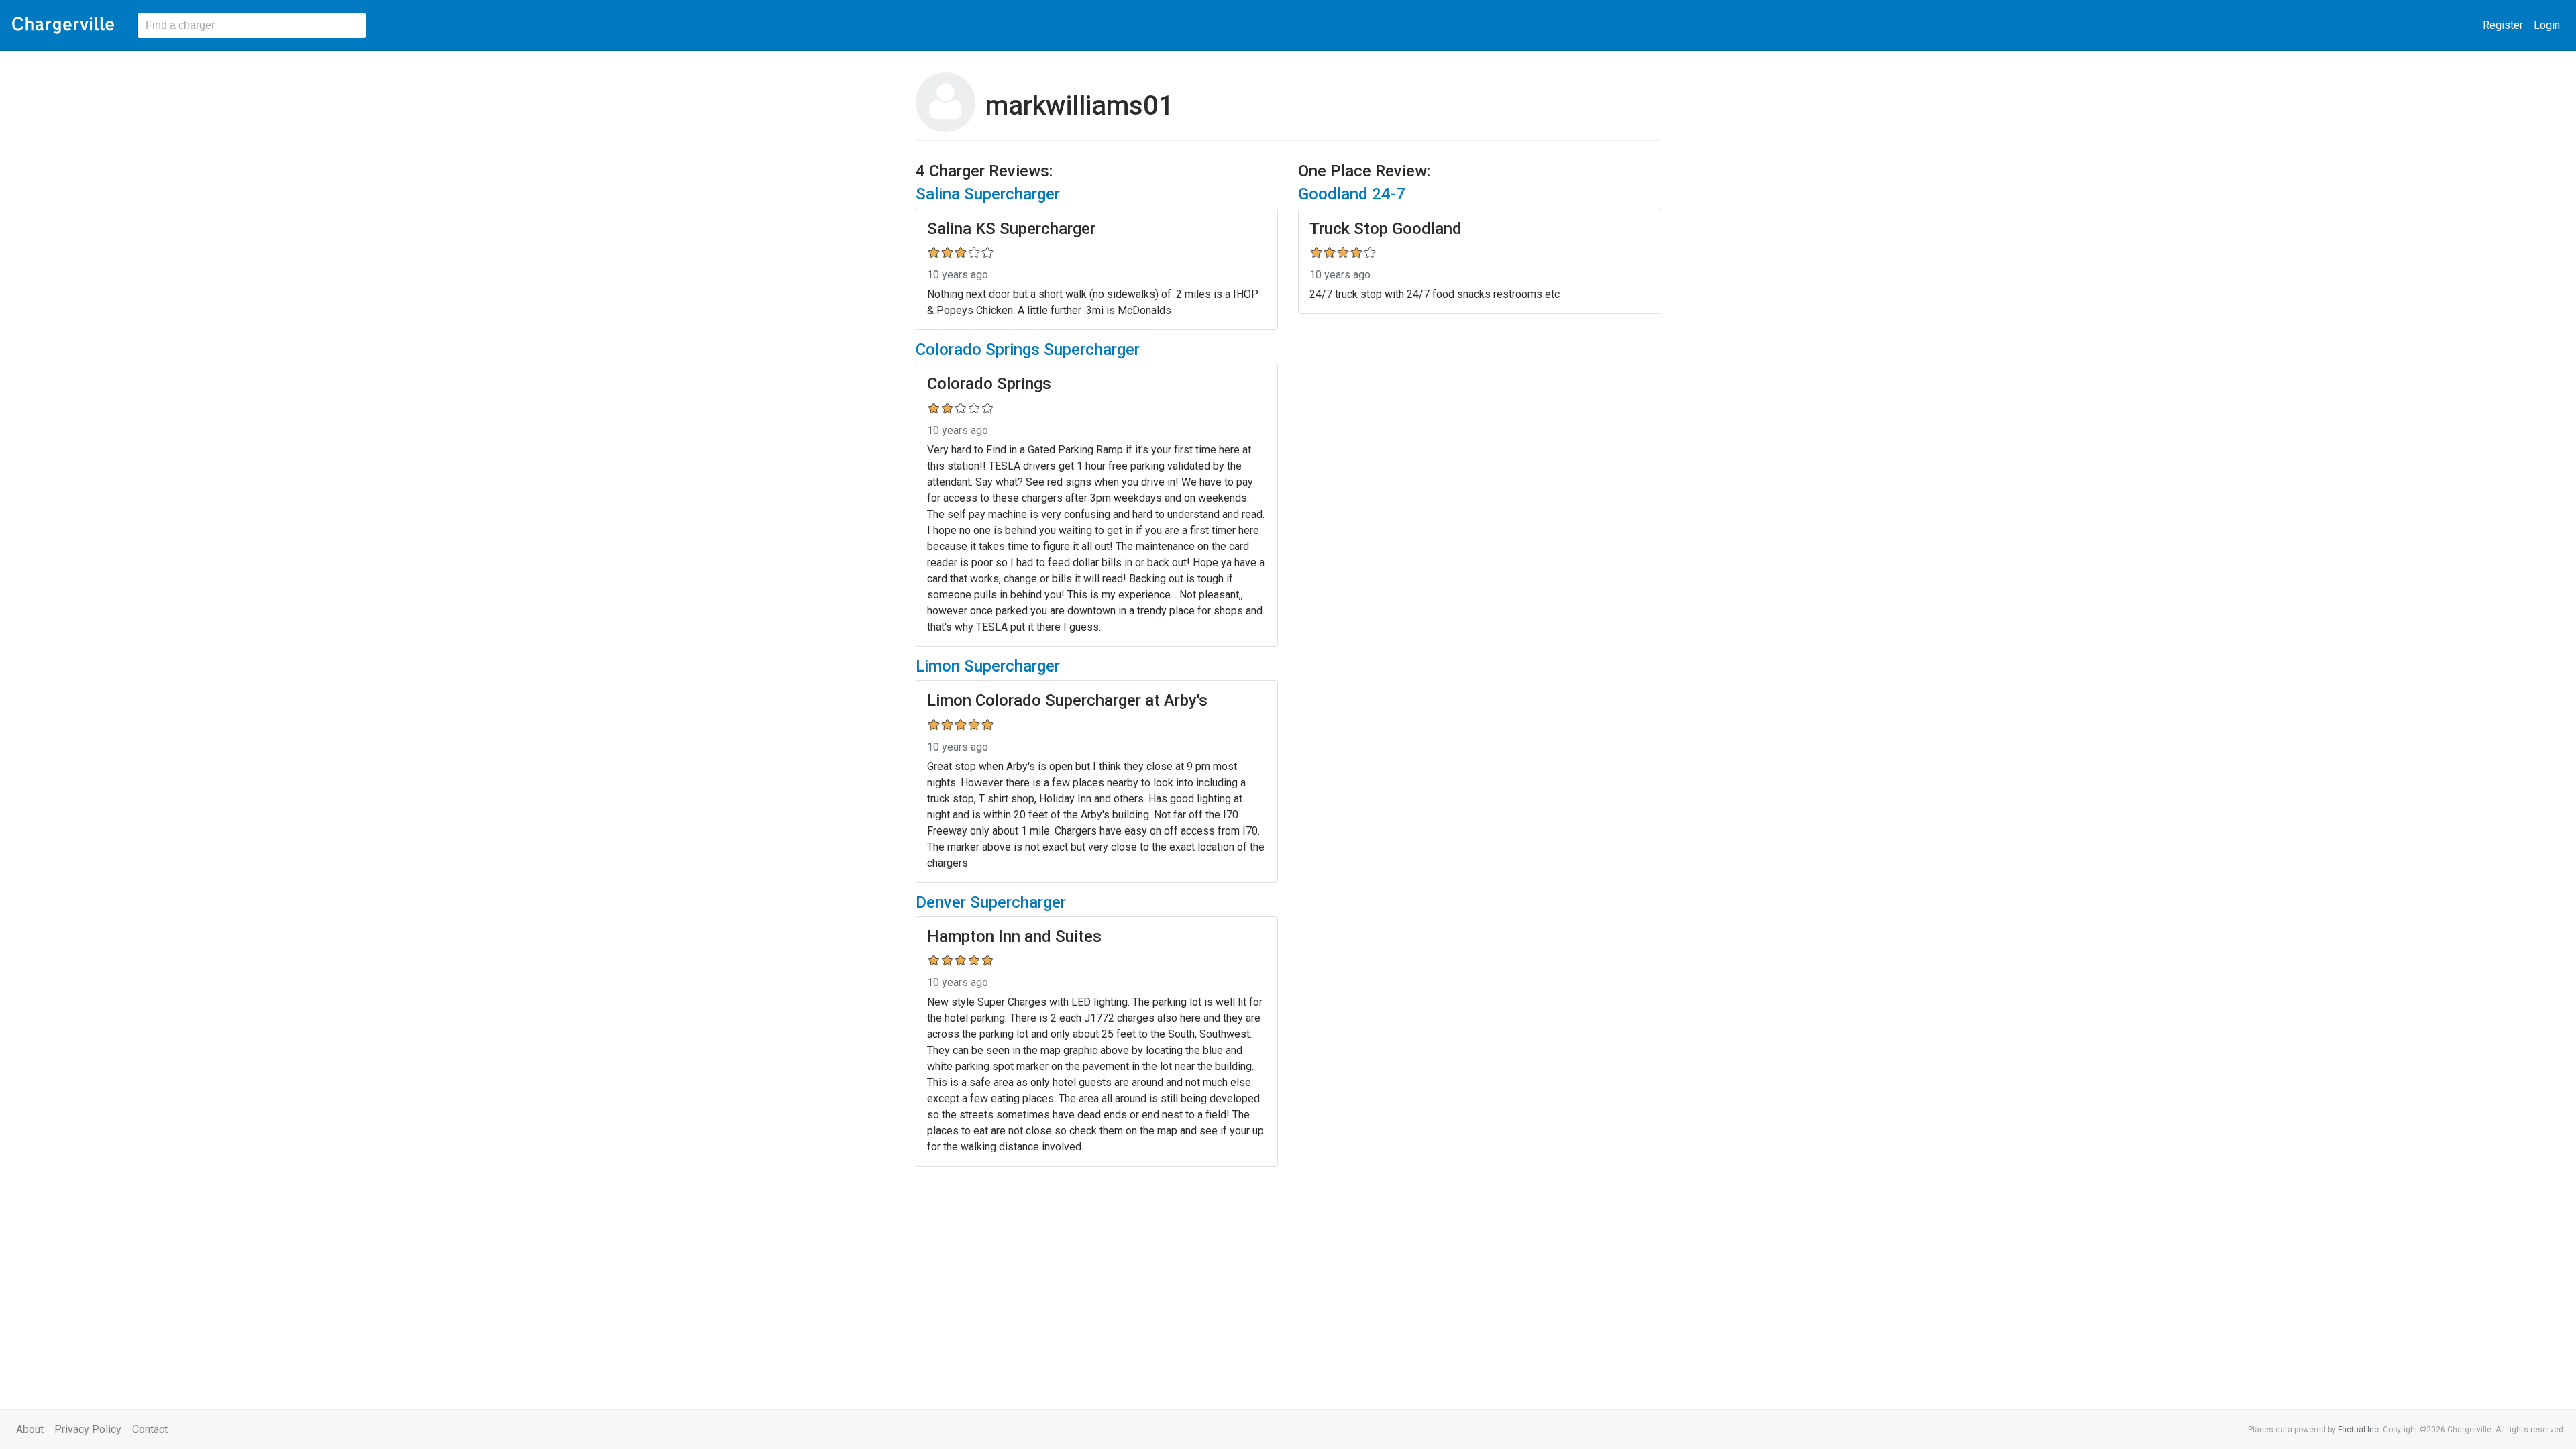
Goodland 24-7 (1352, 194)
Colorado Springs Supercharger (1028, 350)
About (30, 1429)
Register (2503, 25)
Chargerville (63, 25)
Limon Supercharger (988, 666)
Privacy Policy (88, 1429)
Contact (150, 1429)
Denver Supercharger (991, 902)
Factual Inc (2358, 1430)
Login (2547, 25)
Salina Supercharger (988, 194)
